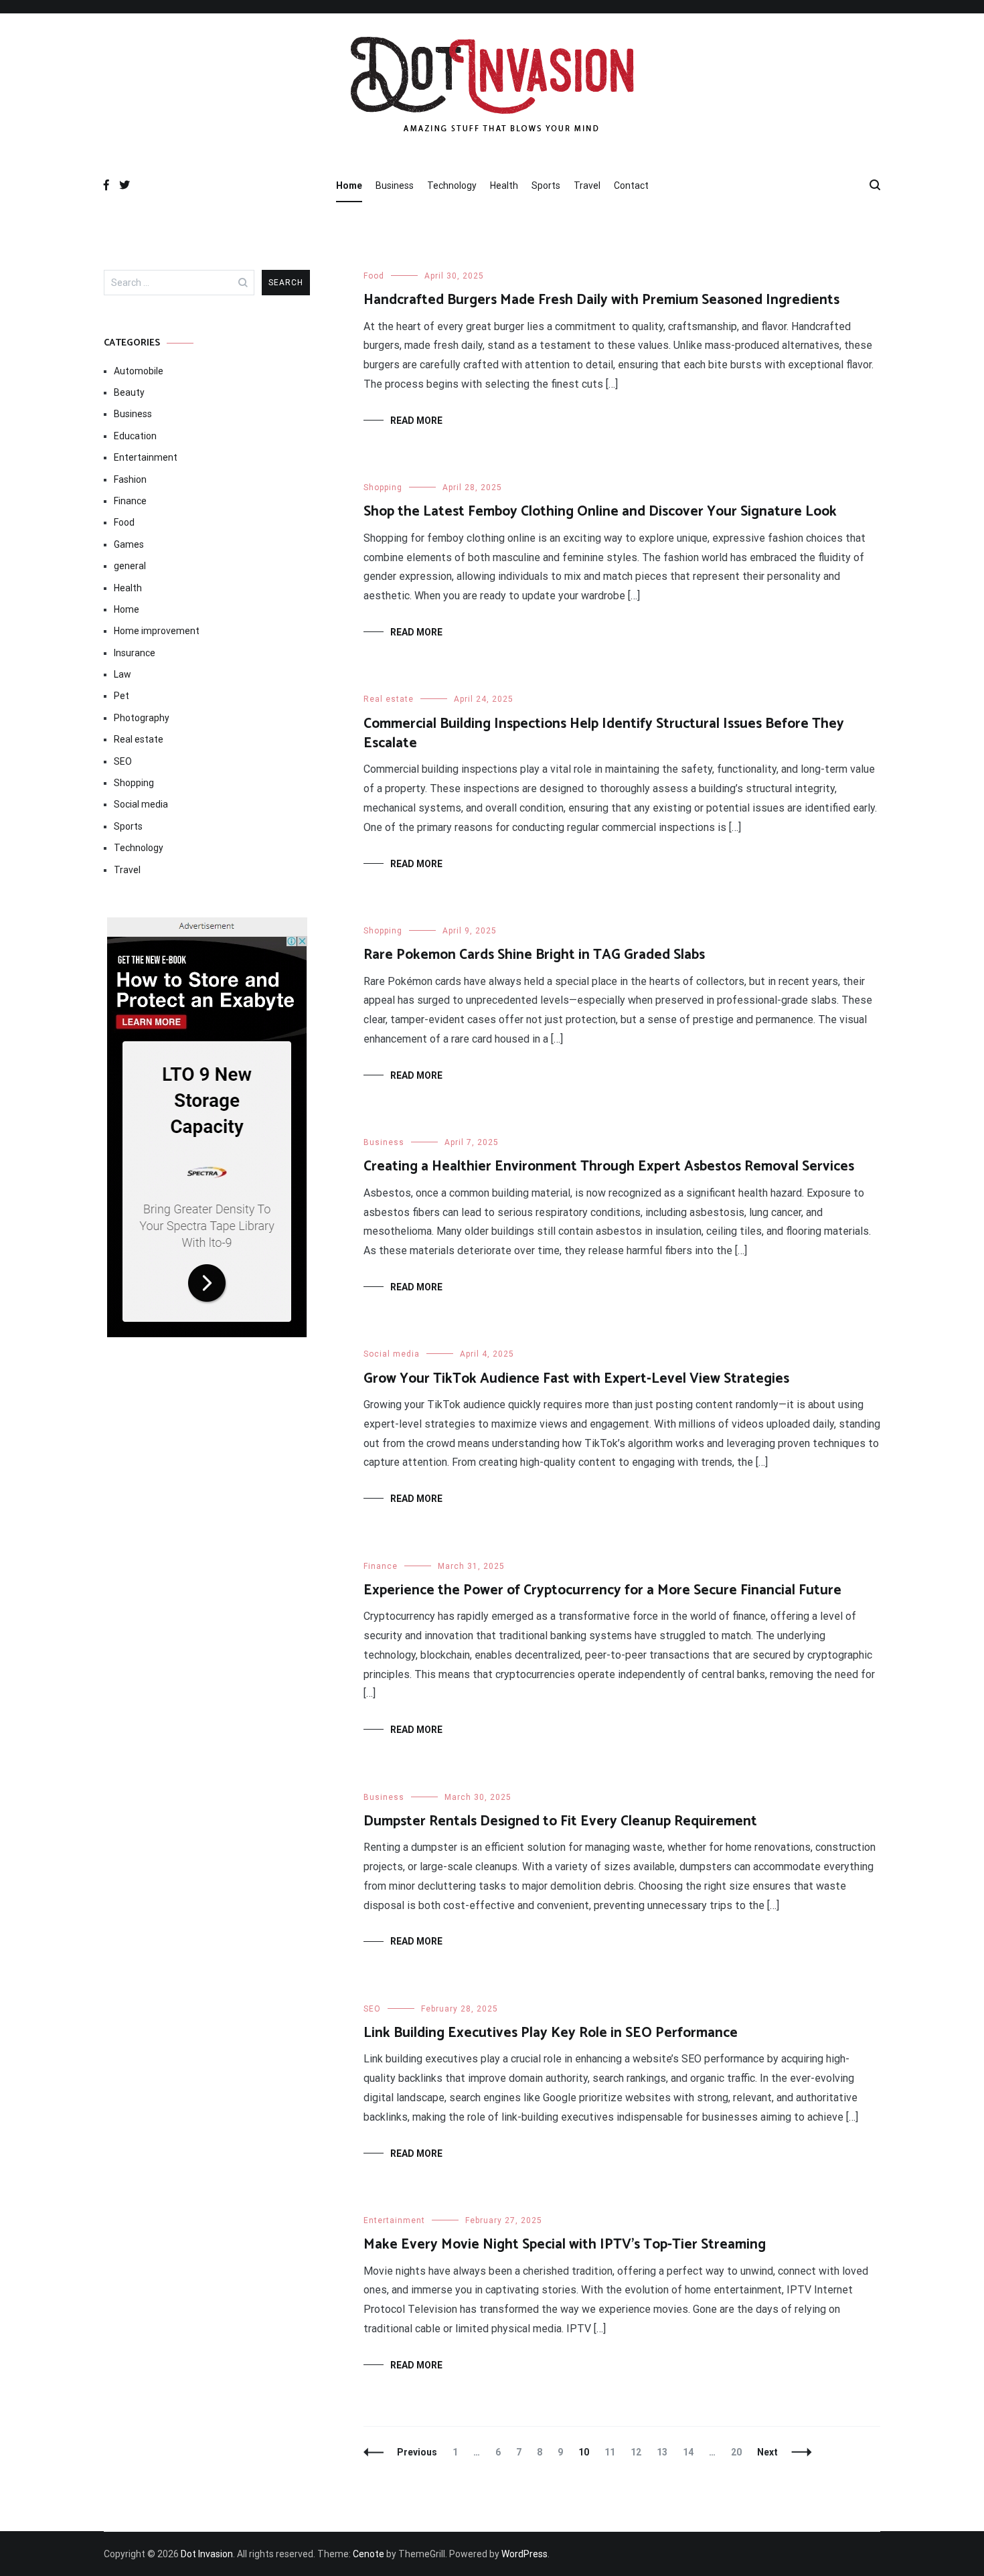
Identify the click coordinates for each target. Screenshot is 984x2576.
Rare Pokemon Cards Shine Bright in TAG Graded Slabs (534, 955)
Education (135, 436)
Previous (417, 2452)
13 (665, 2452)
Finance (381, 1566)
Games (129, 544)
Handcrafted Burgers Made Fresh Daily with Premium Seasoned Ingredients (601, 300)
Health (504, 185)
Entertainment (394, 2220)
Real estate (389, 699)
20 (739, 2452)
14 (691, 2452)
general (130, 566)
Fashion (130, 479)
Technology (452, 185)
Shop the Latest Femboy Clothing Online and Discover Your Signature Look (600, 512)
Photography (142, 718)
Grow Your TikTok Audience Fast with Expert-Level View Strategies (576, 1379)
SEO (372, 2009)
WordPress (524, 2554)
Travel (587, 185)
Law (122, 674)
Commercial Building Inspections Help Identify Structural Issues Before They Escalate (604, 734)
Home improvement (157, 631)
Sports (546, 185)
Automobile (139, 371)
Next (767, 2452)
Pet (121, 696)
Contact (631, 185)
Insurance (135, 653)
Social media (392, 1354)
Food (374, 276)
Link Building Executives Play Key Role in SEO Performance (551, 2033)
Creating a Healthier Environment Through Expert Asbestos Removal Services (609, 1166)
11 (613, 2452)
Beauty (129, 392)
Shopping (383, 487)
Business (395, 185)
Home (349, 185)
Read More (416, 421)
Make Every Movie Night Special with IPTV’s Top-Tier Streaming (565, 2245)
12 (639, 2452)
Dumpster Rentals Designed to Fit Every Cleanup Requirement (560, 1821)
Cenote (368, 2554)
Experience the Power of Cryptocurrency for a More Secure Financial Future (602, 1590)
